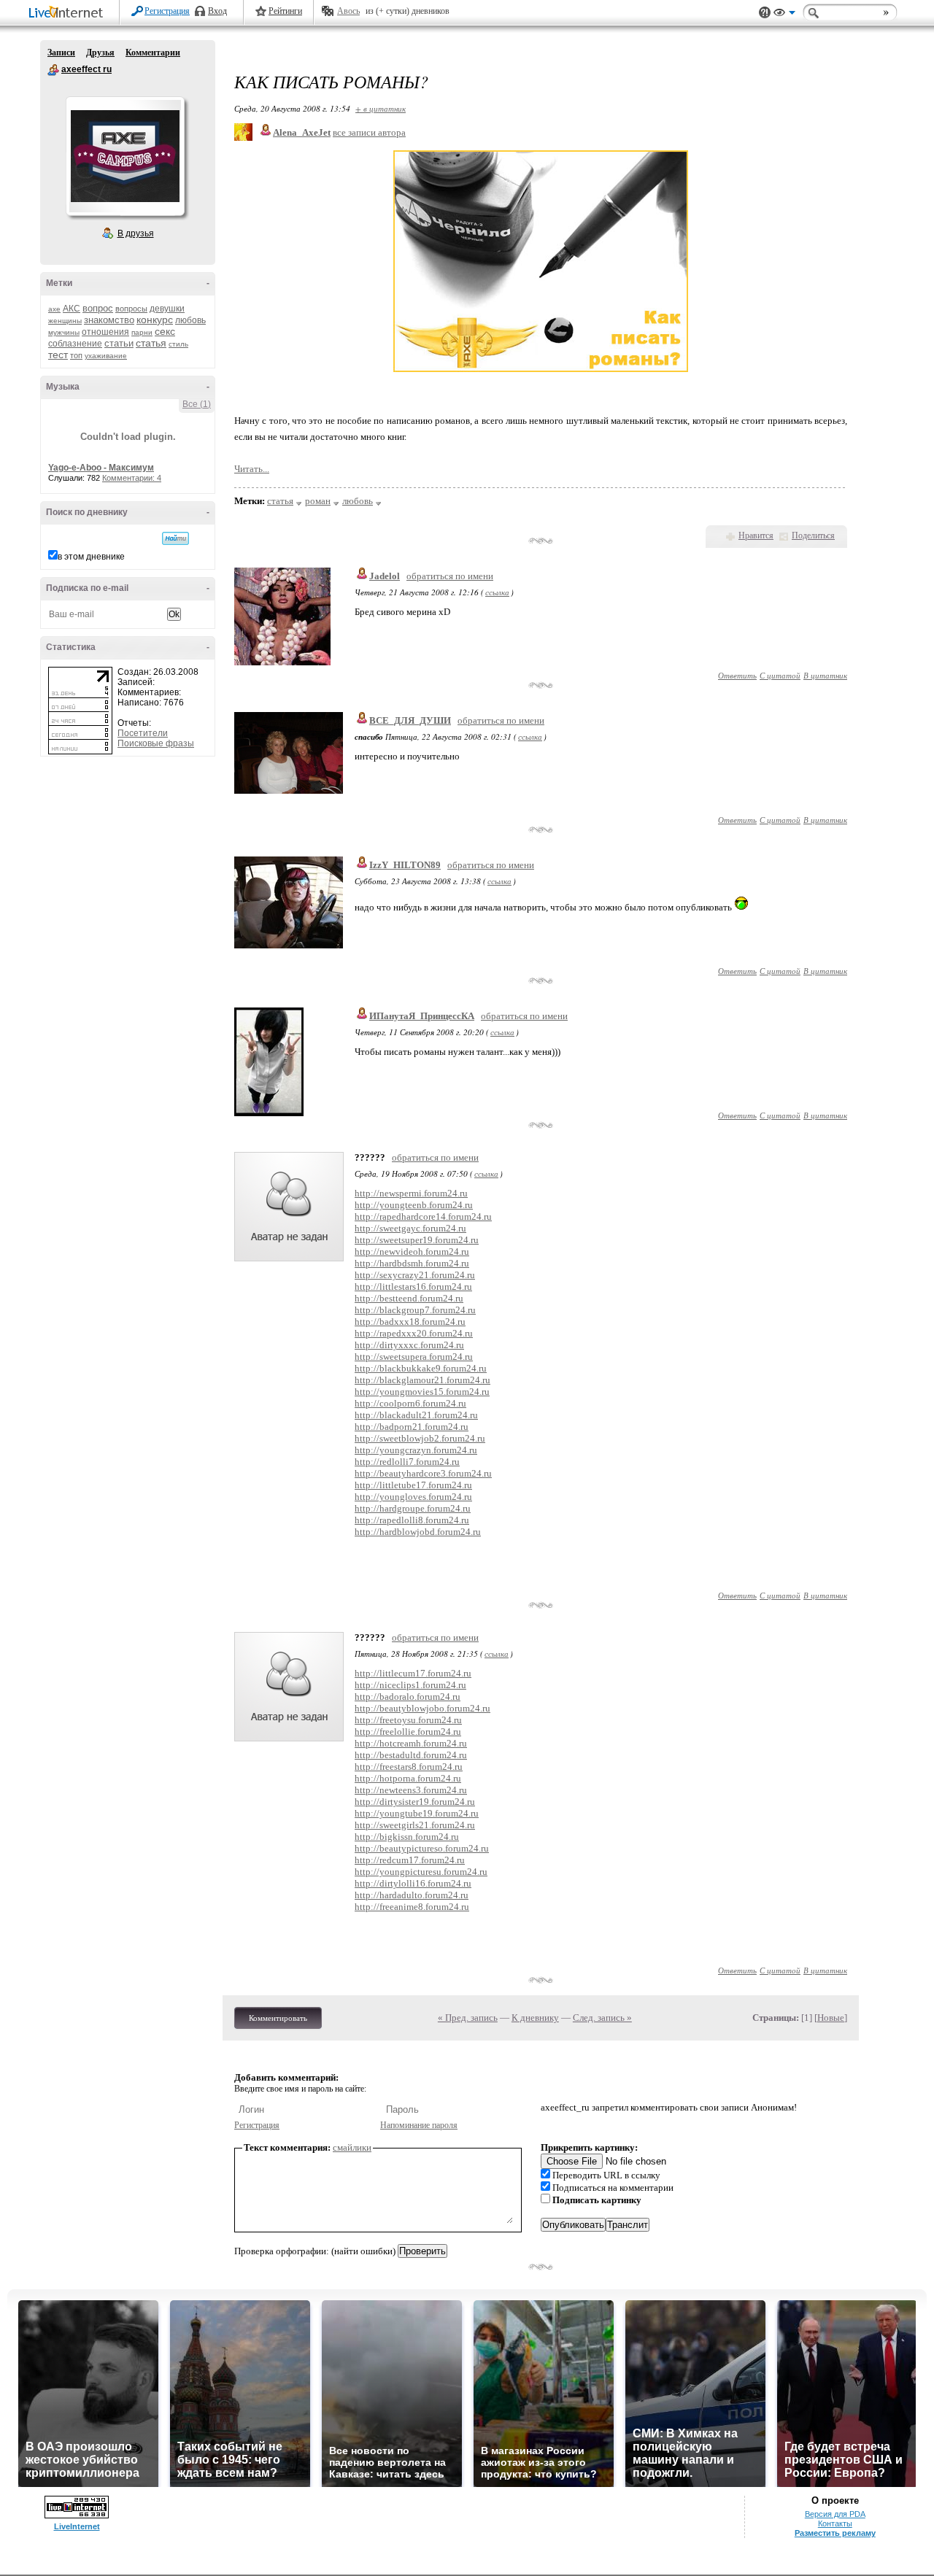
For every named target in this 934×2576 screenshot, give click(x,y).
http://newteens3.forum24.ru (411, 1790)
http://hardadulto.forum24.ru (412, 1895)
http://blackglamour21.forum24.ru (422, 1380)
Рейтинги (285, 11)
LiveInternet (69, 13)
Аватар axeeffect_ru (125, 156)
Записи (61, 53)
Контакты (835, 2523)
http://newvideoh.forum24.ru (412, 1252)
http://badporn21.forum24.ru (412, 1427)
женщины (65, 321)
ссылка (497, 592)
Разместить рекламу (835, 2533)
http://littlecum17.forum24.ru (413, 1673)
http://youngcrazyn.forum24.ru (416, 1450)
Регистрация (167, 11)
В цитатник (825, 675)
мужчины (64, 332)
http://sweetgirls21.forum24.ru (415, 1825)
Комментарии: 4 (132, 478)
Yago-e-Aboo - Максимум (101, 468)
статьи (119, 343)
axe (54, 309)
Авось (348, 11)
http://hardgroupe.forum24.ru (413, 1508)
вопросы (131, 309)
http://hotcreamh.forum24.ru (411, 1743)
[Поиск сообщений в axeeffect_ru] (175, 538)
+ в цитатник (381, 108)
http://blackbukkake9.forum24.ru (421, 1368)
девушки (167, 309)
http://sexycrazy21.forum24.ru (415, 1275)
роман (318, 501)
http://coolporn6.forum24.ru (410, 1403)
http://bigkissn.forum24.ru (407, 1837)
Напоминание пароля (419, 2125)
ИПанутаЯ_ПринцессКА (422, 1016)
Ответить (737, 675)
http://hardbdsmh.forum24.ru (412, 1263)
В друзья (136, 233)
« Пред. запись (468, 2018)
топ (76, 355)
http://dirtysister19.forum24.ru (415, 1802)
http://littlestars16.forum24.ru (413, 1287)
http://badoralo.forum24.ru (408, 1697)
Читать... (252, 469)
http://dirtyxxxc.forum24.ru (409, 1345)
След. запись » (602, 2018)
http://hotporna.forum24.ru (408, 1778)
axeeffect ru (53, 70)
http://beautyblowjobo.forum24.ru (422, 1708)
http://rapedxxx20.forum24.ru (414, 1333)
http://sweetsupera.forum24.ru (414, 1357)
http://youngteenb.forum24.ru (414, 1205)
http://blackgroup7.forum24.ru (415, 1310)
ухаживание (106, 356)
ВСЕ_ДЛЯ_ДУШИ (410, 720)
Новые (831, 2018)
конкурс (155, 320)
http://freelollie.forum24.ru (408, 1732)
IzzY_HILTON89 (405, 865)
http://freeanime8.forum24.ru (412, 1907)
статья (151, 343)
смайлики (352, 2147)
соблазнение (75, 344)
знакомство (109, 320)
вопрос (98, 308)
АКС (72, 309)
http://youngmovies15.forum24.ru (422, 1392)
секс (165, 331)
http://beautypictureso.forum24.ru (422, 1848)
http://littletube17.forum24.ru (413, 1485)
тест (58, 355)
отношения (105, 332)
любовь (190, 320)
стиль (178, 344)
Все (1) (197, 404)
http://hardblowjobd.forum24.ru (418, 1532)
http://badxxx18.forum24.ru (410, 1322)
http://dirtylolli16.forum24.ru (413, 1883)
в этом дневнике (91, 557)
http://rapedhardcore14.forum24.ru (423, 1217)
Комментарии (153, 53)
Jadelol (385, 576)
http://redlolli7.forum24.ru (407, 1462)
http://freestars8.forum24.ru (409, 1767)
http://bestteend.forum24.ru (409, 1298)
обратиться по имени (450, 576)
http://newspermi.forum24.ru (411, 1193)
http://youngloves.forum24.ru (413, 1497)
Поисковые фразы (156, 743)
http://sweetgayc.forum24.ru (410, 1228)
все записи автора (369, 132)
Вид (784, 15)
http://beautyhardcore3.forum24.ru (423, 1473)
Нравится (756, 535)
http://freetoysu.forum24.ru (408, 1720)
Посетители (143, 733)
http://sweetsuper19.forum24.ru (417, 1240)
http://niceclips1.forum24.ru (410, 1685)
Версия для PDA (835, 2514)
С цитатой (780, 675)
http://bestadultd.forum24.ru (411, 1755)
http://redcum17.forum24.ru (410, 1860)
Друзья (100, 53)
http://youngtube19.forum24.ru (417, 1813)
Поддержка (765, 13)
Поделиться (813, 535)
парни (142, 332)
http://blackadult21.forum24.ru (416, 1415)
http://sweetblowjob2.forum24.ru (420, 1438)
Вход (217, 11)
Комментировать (278, 2018)
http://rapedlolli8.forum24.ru (412, 1520)
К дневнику (535, 2018)
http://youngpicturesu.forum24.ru (421, 1872)
